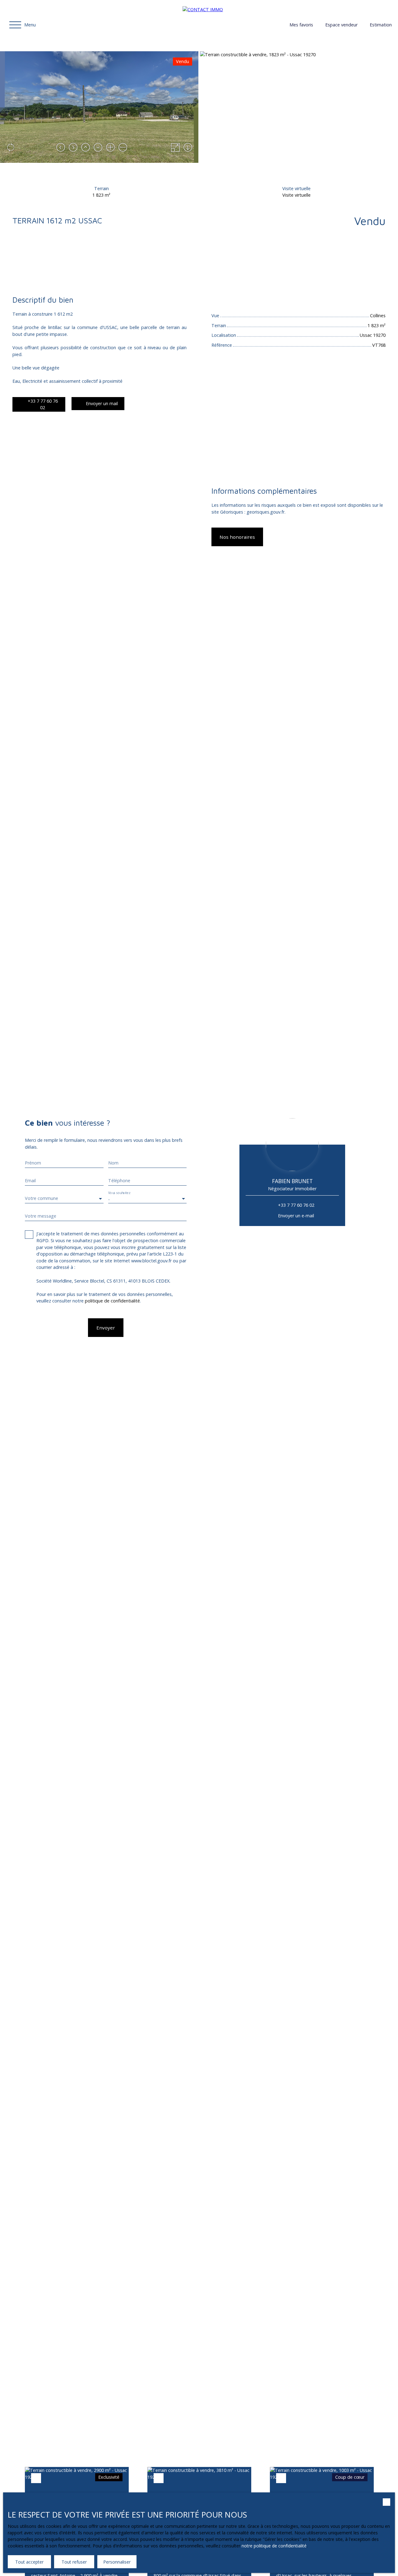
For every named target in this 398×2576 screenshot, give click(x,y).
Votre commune (42, 1198)
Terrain (37, 267)
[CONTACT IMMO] (226, 25)
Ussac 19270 (62, 267)
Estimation (381, 25)
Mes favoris (301, 25)
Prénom (33, 1163)
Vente (19, 267)
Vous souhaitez (119, 1193)
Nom (113, 1163)
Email (30, 1181)
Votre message (41, 1216)
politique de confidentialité (112, 1301)
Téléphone (119, 1181)
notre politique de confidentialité (274, 2546)
